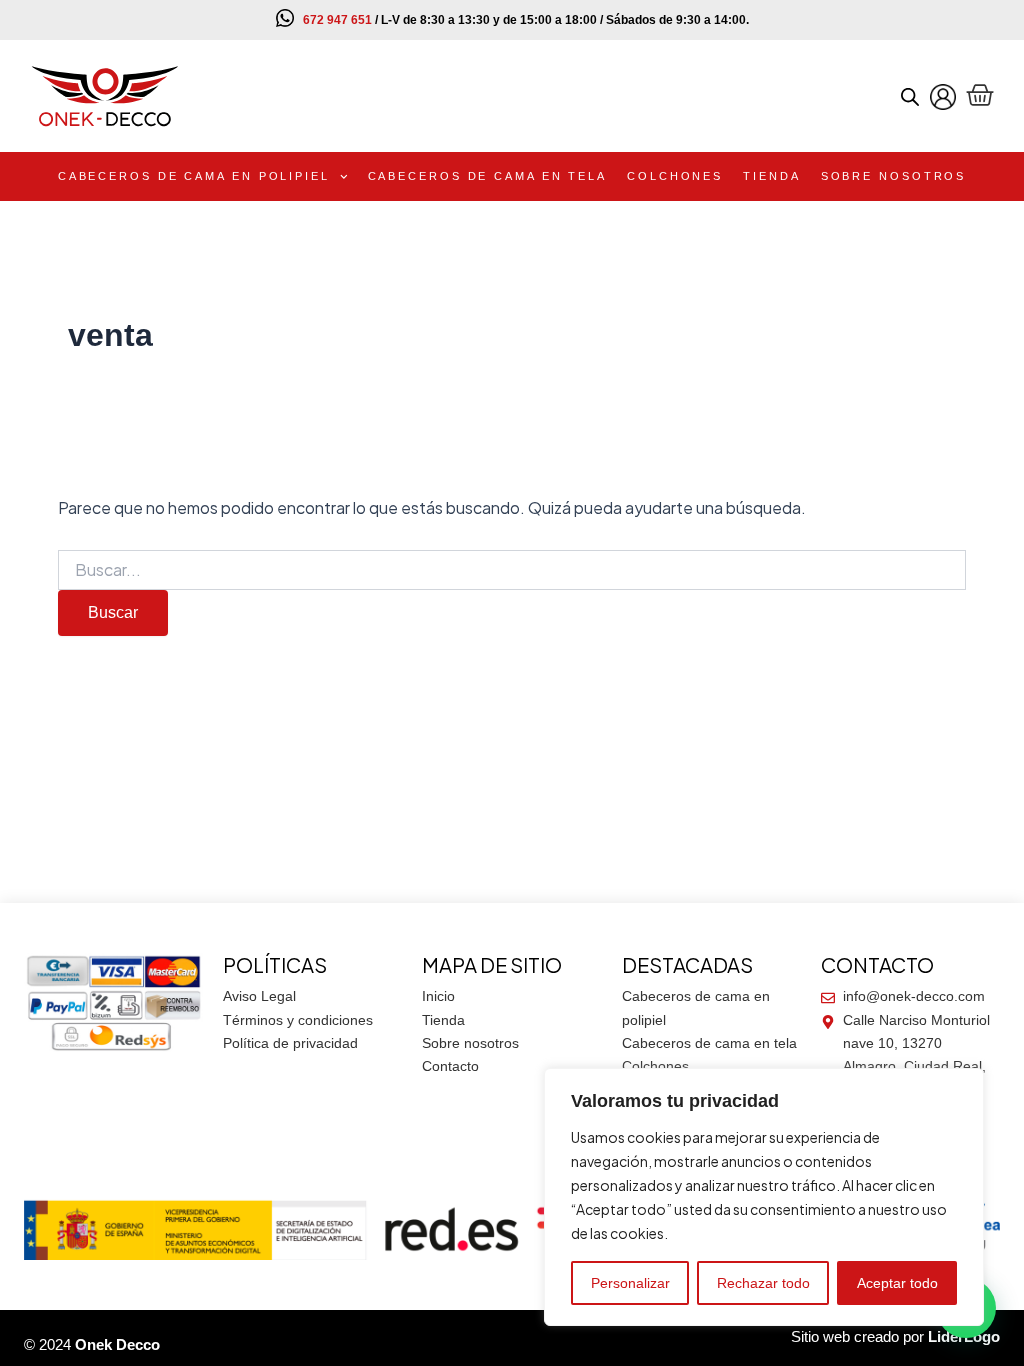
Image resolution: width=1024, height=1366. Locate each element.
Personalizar (630, 1283)
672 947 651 (337, 20)
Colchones (675, 176)
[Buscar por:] (511, 571)
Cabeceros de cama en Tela (488, 176)
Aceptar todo (897, 1283)
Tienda (771, 176)
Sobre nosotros (894, 176)
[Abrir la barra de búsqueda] (910, 96)
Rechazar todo (763, 1283)
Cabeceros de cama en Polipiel (194, 176)
